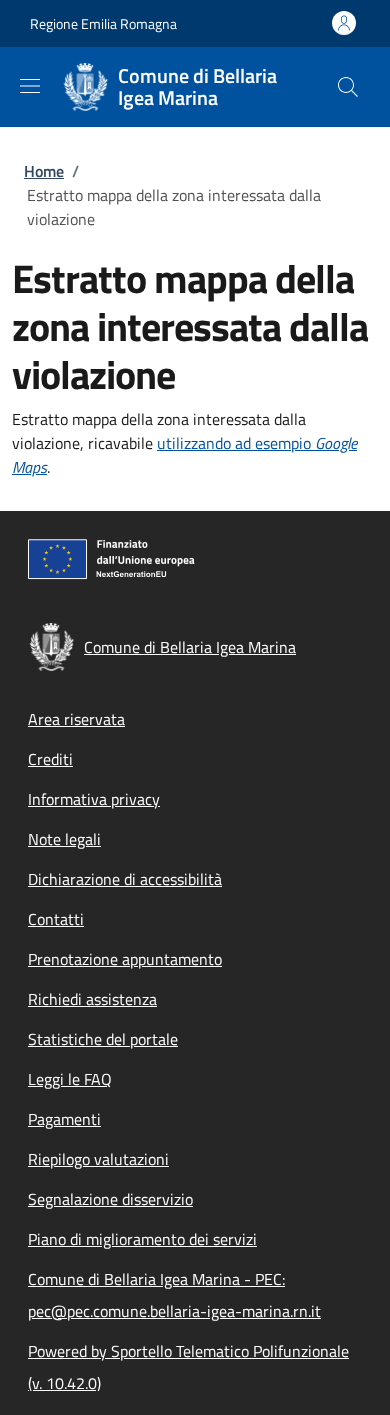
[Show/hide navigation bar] (30, 86)
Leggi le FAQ (70, 1079)
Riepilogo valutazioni (98, 1159)
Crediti (50, 759)
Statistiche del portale (103, 1039)
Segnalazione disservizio (110, 1199)
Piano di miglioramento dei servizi (142, 1239)
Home (44, 171)
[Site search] (348, 87)
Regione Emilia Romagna (103, 23)
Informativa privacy (94, 799)
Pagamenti (64, 1119)
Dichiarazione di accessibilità (125, 879)
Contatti (56, 919)
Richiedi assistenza (92, 999)
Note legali (64, 839)
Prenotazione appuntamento (125, 959)
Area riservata (76, 719)
